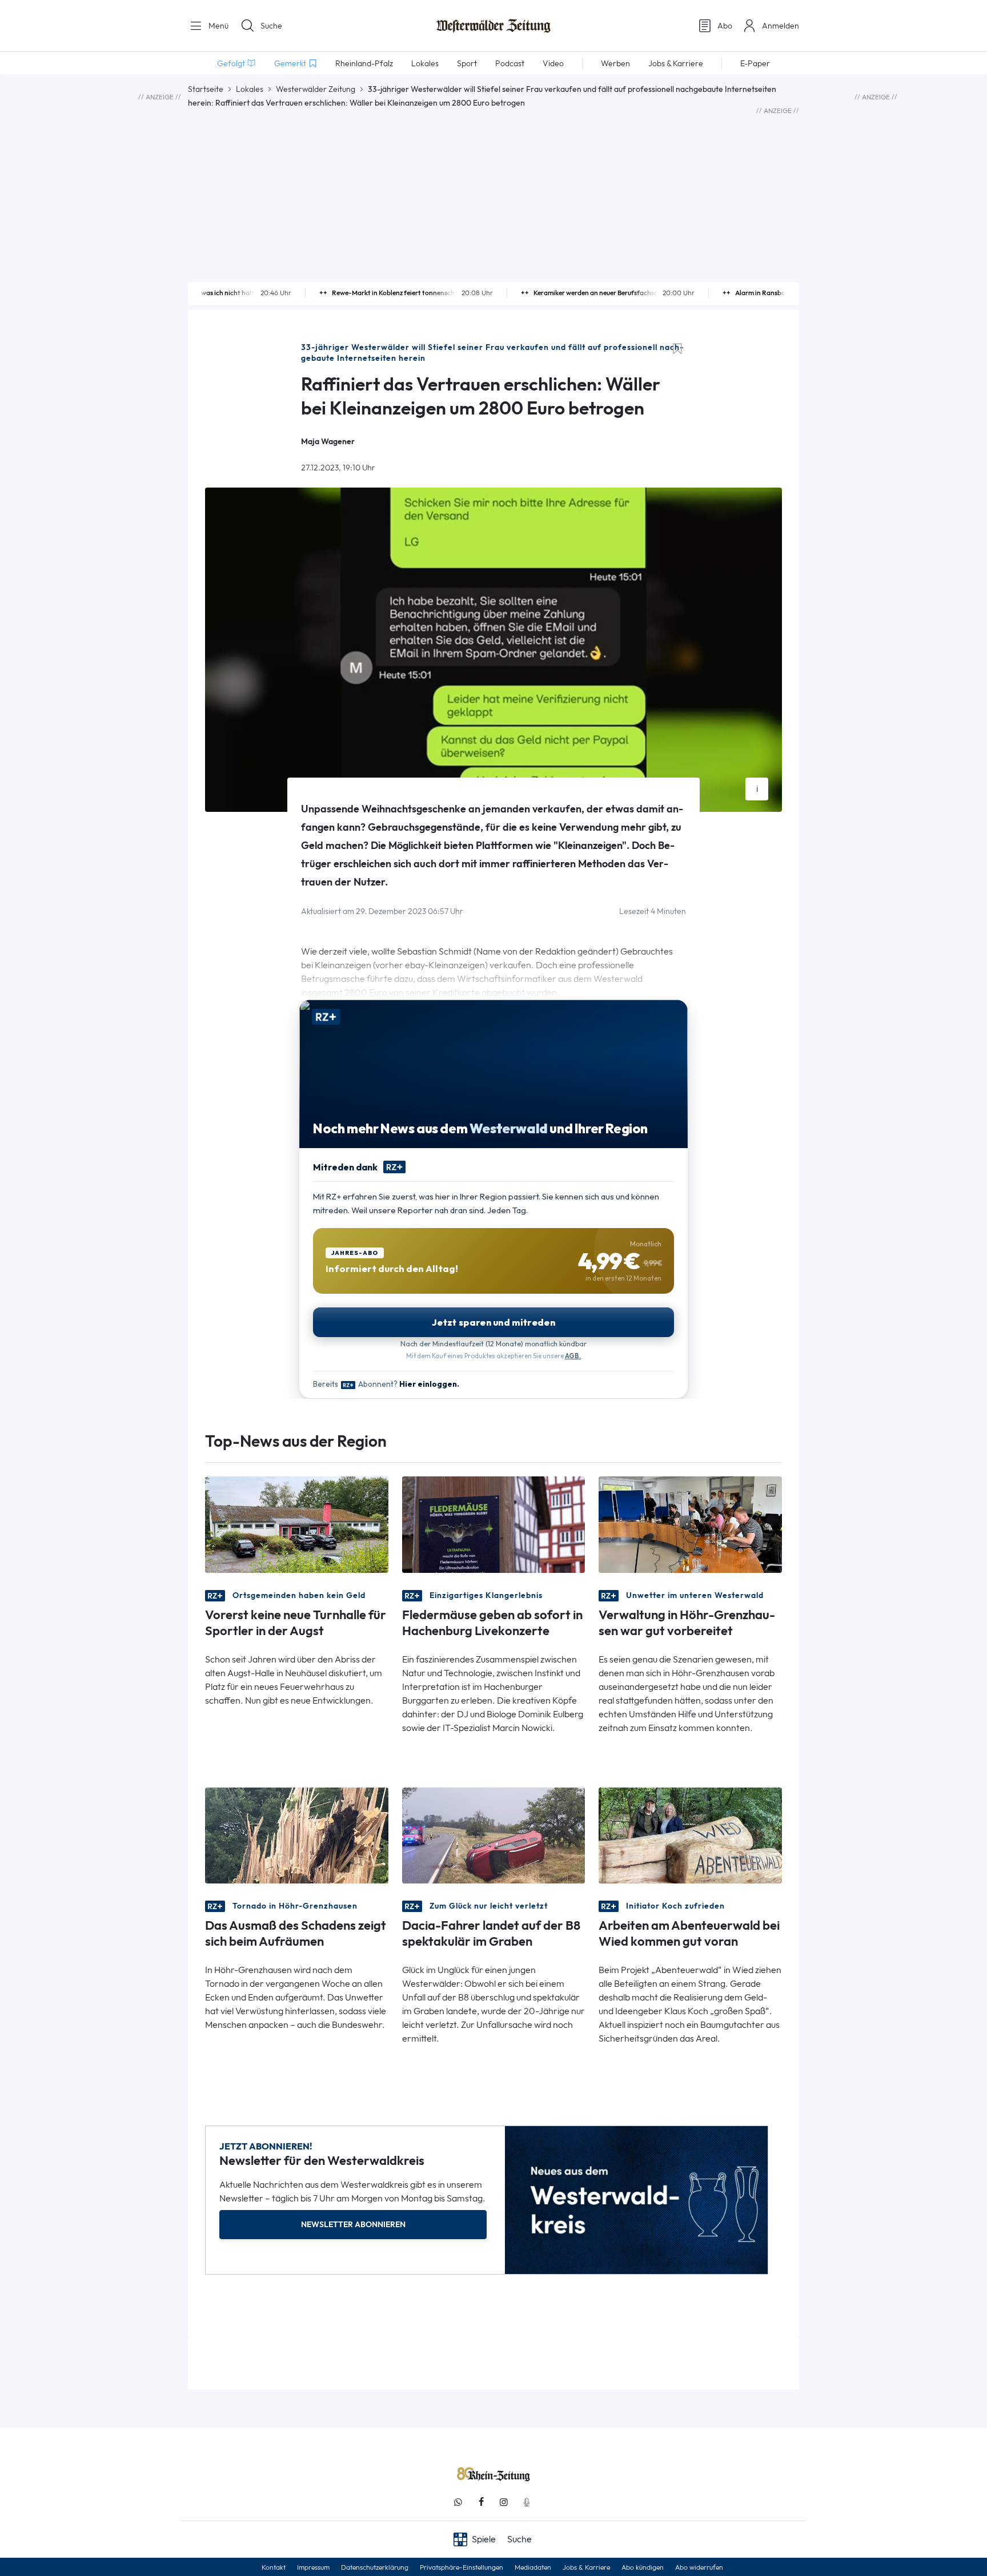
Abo (725, 26)
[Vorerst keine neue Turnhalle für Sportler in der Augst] (297, 1524)
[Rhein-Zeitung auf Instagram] (504, 2502)
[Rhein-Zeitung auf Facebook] (481, 2502)
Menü (217, 26)
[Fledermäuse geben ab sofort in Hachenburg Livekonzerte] (494, 1524)
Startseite (206, 89)
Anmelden (781, 26)
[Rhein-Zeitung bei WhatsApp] (458, 2502)
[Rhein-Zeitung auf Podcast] (527, 2502)
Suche (271, 26)
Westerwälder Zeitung (316, 89)
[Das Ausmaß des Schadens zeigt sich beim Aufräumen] (297, 1835)
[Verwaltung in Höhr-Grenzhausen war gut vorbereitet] (690, 1524)
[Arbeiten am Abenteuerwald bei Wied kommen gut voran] (690, 1835)
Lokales (250, 89)
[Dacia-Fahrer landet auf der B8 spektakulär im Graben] (494, 1835)
